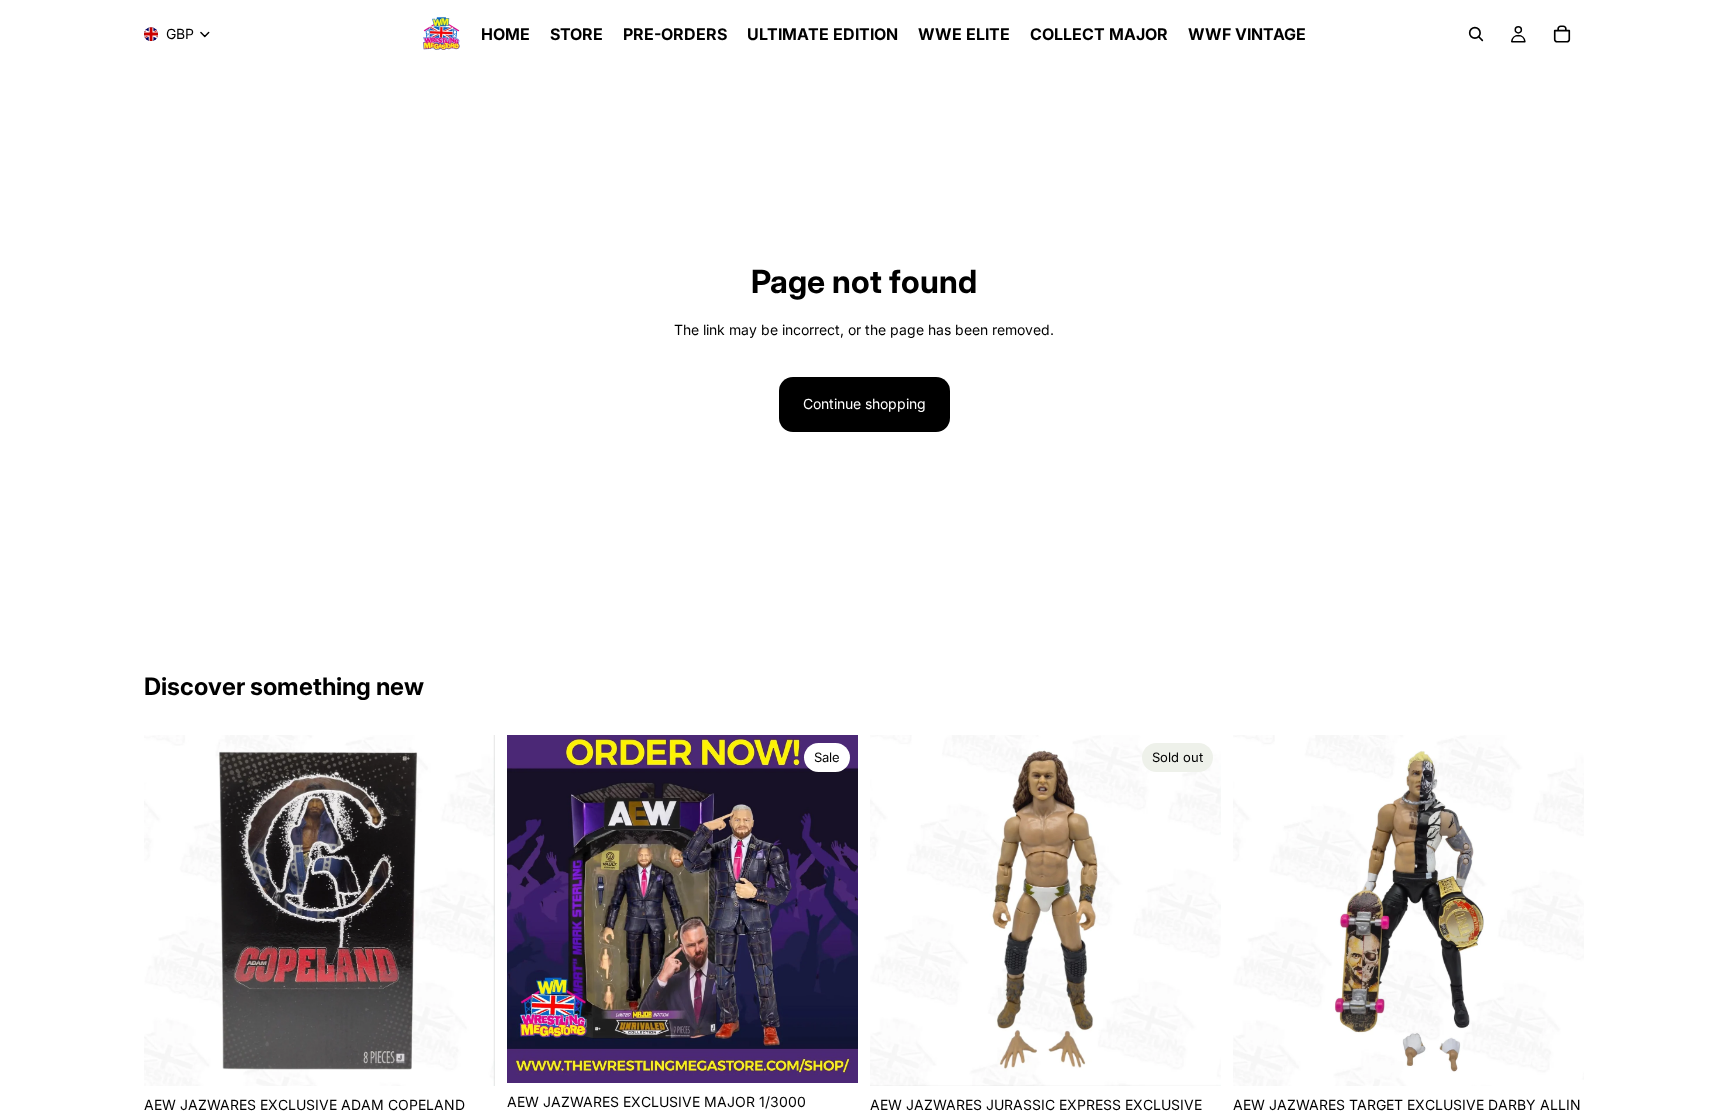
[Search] (1476, 34)
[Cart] (1562, 34)
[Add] (464, 1055)
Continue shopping (864, 403)
